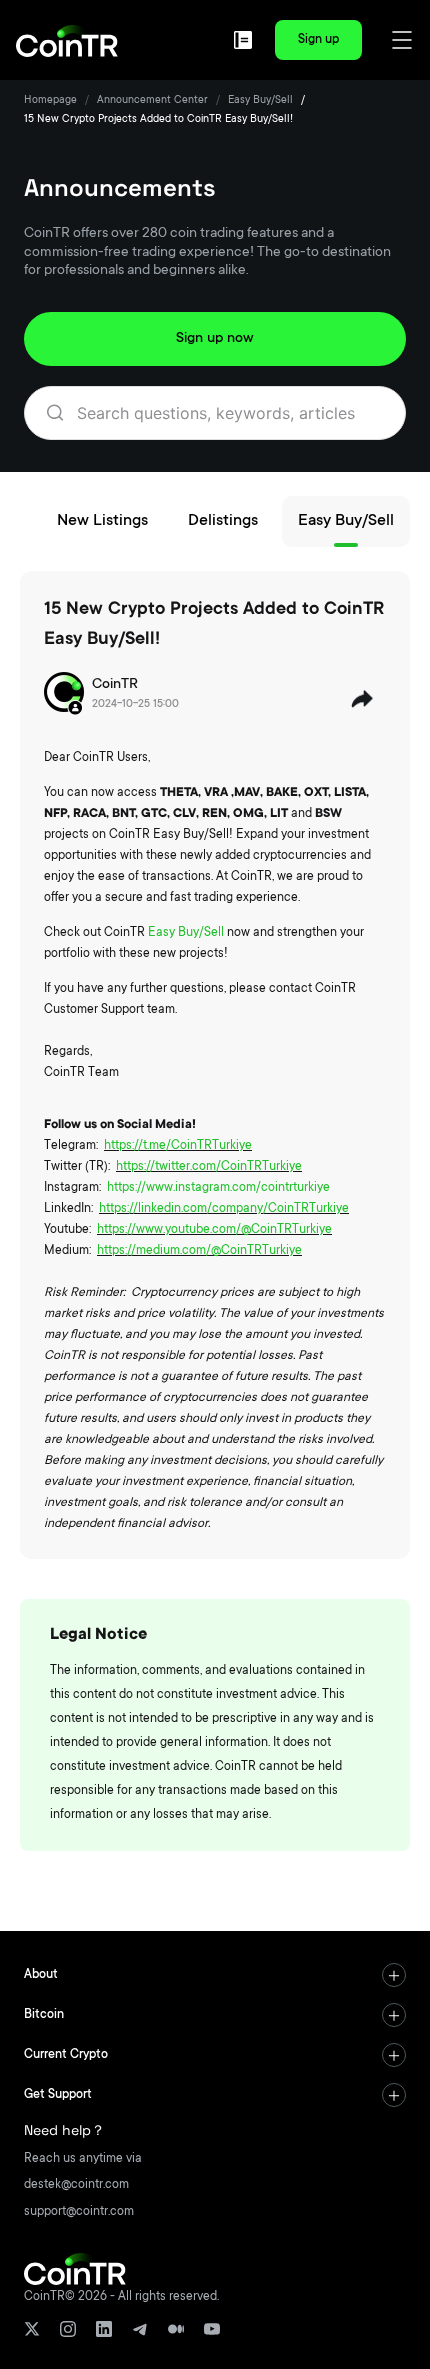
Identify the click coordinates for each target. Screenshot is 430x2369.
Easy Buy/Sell (260, 101)
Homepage (50, 101)
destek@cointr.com (76, 2185)
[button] (215, 1975)
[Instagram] (68, 2329)
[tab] (215, 1975)
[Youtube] (212, 2329)
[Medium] (176, 2329)
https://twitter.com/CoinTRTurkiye (209, 1167)
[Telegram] (140, 2329)
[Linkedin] (104, 2329)
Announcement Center (152, 101)
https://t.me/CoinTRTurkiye (178, 1146)
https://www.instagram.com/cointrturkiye (218, 1188)
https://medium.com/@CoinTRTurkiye (199, 1251)
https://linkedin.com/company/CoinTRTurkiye (224, 1209)
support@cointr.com (79, 2212)
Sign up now (215, 339)
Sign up (318, 40)
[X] (32, 2329)
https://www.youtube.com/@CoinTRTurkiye (214, 1230)
